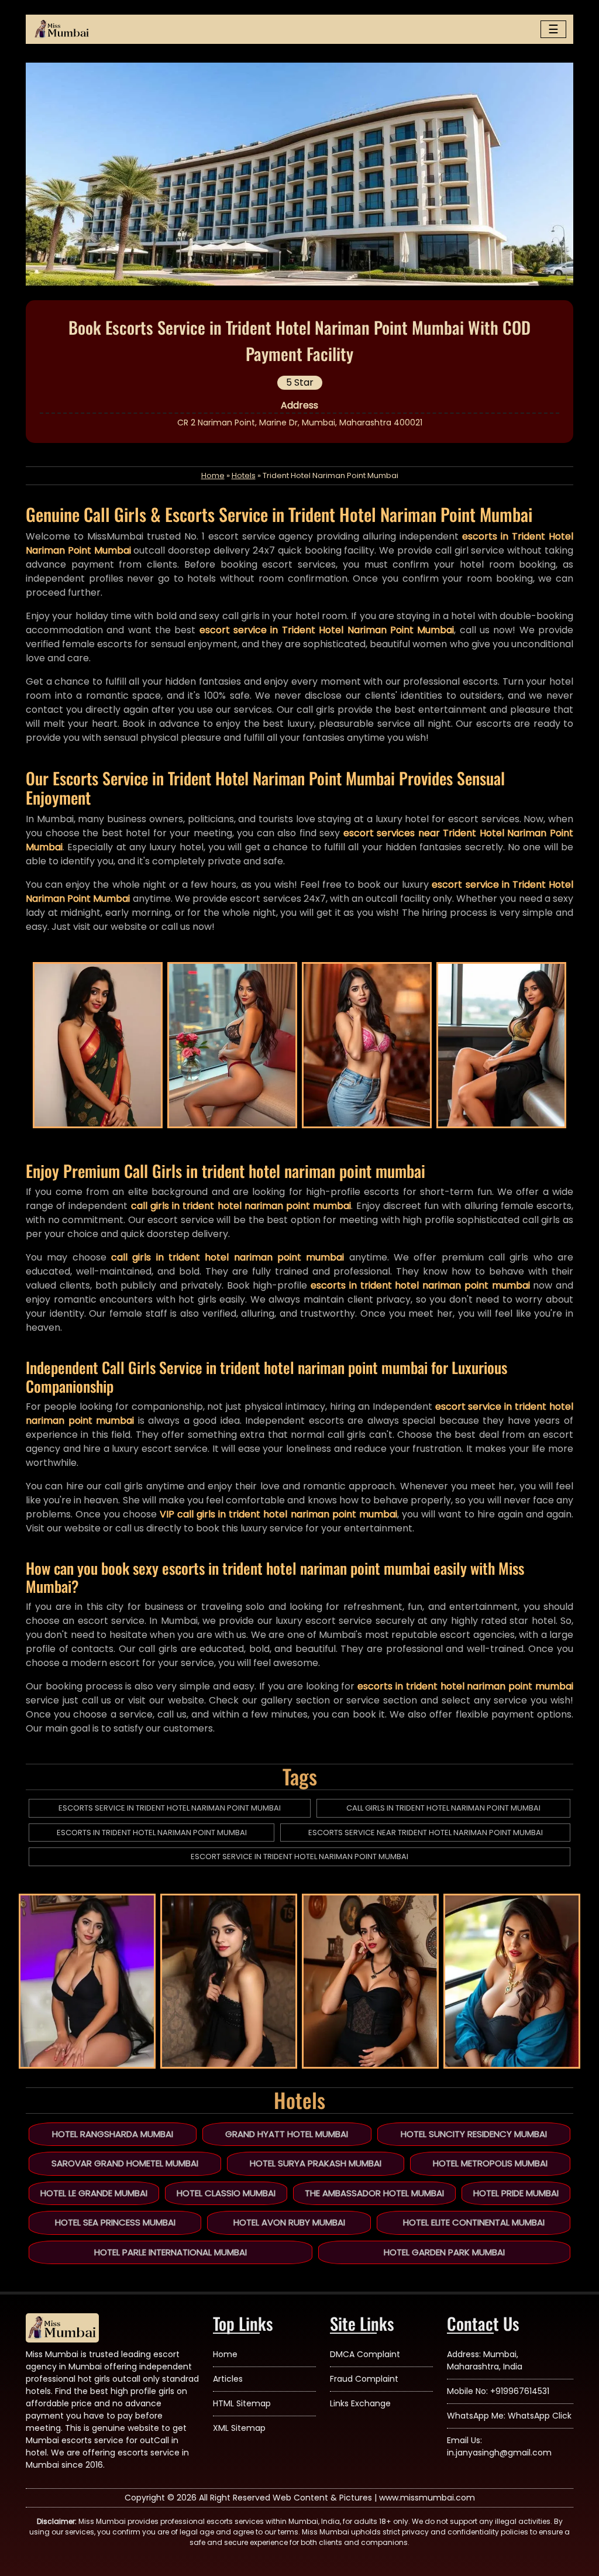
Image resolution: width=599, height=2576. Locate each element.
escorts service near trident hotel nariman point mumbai (426, 1833)
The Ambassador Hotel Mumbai (374, 2193)
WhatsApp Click (540, 2416)
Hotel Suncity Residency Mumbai (474, 2134)
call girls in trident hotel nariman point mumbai (443, 1808)
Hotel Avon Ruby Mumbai (289, 2222)
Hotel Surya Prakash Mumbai (316, 2163)
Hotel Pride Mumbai (516, 2193)
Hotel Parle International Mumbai (171, 2252)
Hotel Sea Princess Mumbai (115, 2222)
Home (213, 475)
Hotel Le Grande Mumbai (94, 2193)
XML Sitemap (239, 2428)
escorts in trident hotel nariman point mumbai (152, 1833)
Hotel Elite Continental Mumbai (474, 2222)
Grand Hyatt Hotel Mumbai (287, 2134)
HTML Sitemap (242, 2403)
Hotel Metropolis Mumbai (490, 2163)
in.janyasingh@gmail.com (499, 2453)
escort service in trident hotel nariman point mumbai (299, 1857)
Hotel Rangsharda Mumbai (113, 2134)
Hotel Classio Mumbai (226, 2193)
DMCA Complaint (365, 2354)
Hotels (244, 475)
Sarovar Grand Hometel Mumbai (125, 2163)
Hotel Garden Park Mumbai (444, 2252)
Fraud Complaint (364, 2379)
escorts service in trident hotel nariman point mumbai (170, 1808)
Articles (228, 2379)
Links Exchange (360, 2403)
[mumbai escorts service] (62, 29)
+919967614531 (520, 2391)
